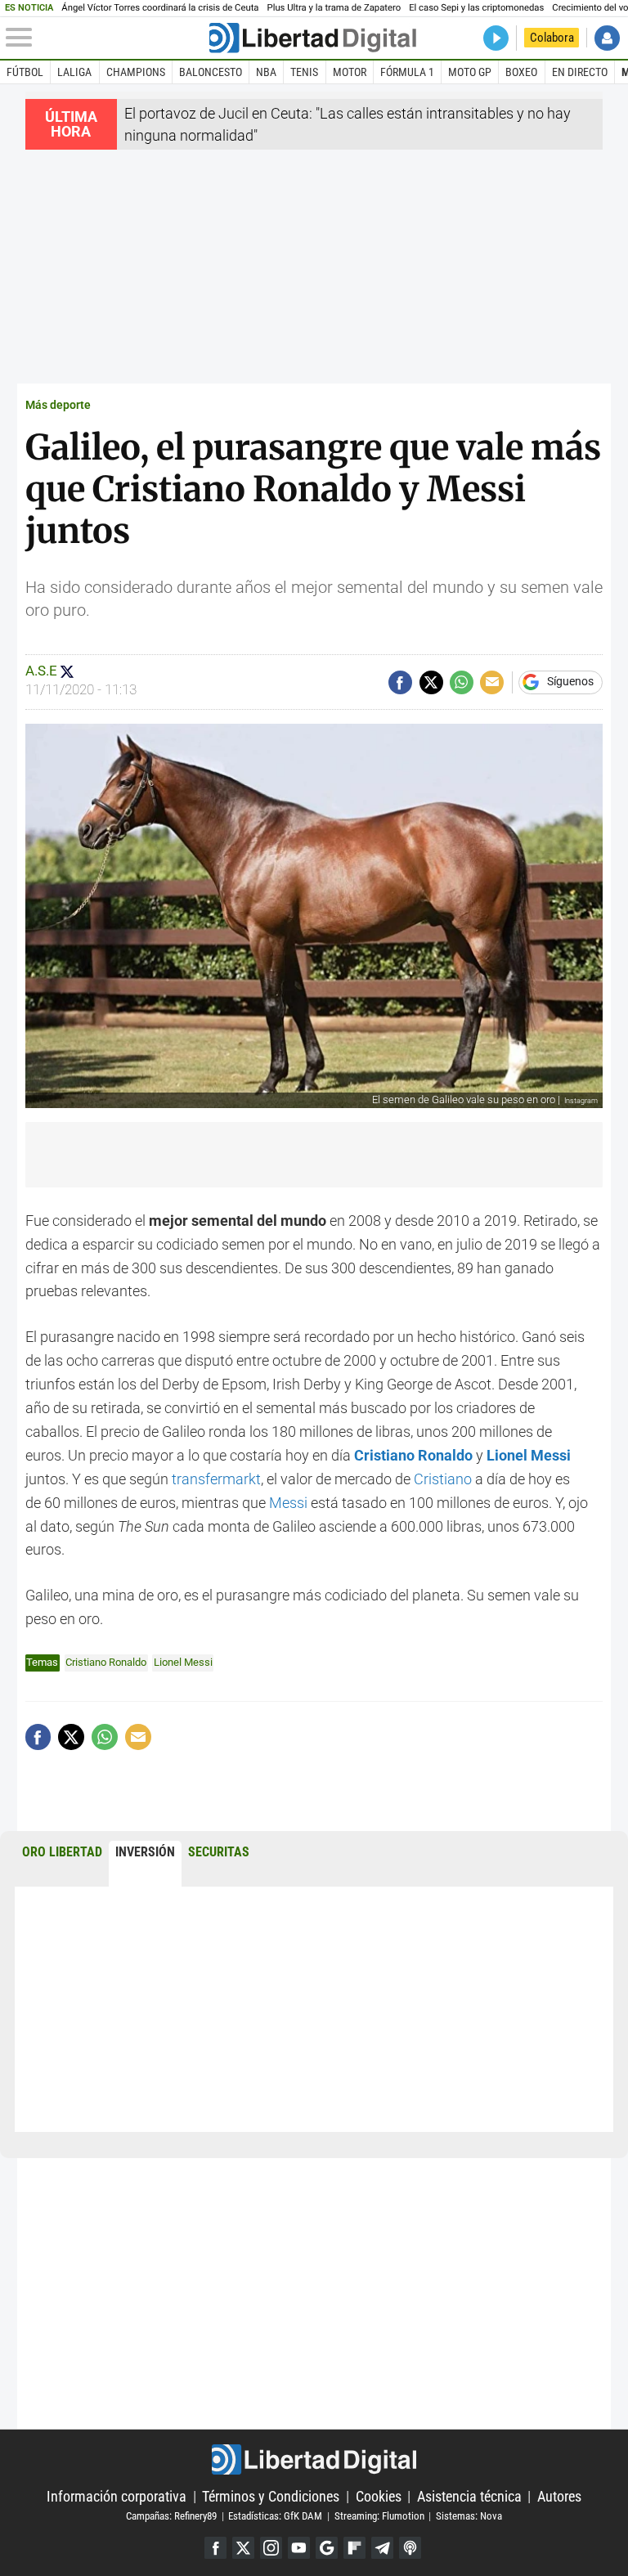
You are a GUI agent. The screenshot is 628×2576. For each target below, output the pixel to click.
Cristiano (441, 1479)
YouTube (299, 2548)
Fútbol (25, 72)
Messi (288, 1503)
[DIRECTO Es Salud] (496, 38)
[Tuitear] (431, 682)
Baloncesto (211, 72)
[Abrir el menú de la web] (106, 38)
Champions (136, 72)
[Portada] (312, 38)
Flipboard (354, 2548)
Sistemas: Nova (469, 2516)
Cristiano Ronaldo (106, 1662)
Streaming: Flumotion (379, 2516)
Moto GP (470, 72)
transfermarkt (215, 1479)
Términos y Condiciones (271, 2496)
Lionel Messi (183, 1662)
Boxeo (521, 72)
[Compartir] (400, 682)
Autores (559, 2496)
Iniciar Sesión (607, 38)
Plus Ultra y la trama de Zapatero (334, 8)
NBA (266, 72)
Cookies (379, 2496)
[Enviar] (462, 682)
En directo (580, 72)
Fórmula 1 (407, 72)
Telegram (382, 2548)
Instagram (271, 2548)
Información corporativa (117, 2496)
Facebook (215, 2548)
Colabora (552, 38)
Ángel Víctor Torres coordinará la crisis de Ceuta (160, 8)
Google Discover (327, 2548)
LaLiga (74, 72)
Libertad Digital (314, 2459)
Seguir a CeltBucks (67, 671)
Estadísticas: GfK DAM (275, 2516)
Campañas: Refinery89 (171, 2516)
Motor (350, 72)
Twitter (243, 2548)
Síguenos (570, 682)
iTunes (410, 2548)
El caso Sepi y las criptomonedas (476, 8)
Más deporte (58, 405)
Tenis (304, 72)
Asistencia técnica (469, 2496)
